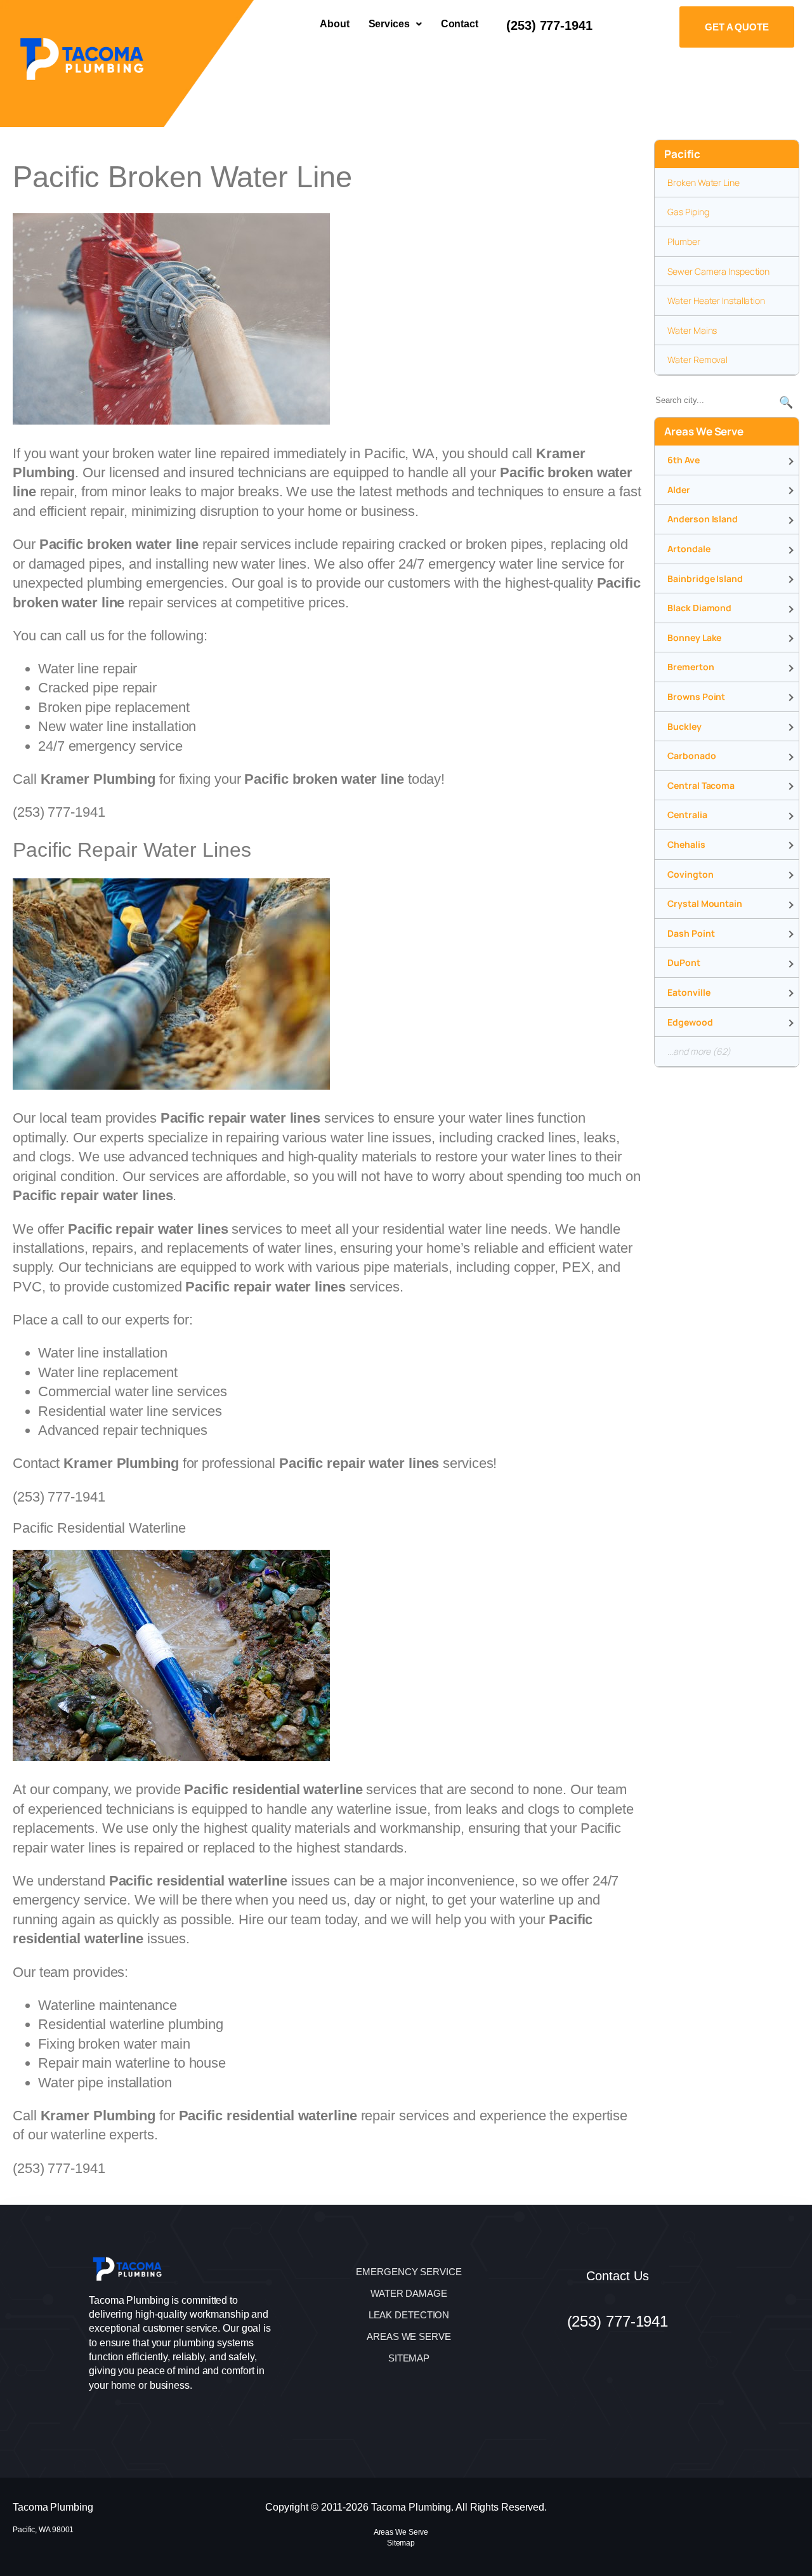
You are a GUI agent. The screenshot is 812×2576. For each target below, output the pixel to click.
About (335, 24)
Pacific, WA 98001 (43, 2530)
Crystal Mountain (704, 903)
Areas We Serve (401, 2532)
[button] (395, 24)
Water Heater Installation (716, 301)
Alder (679, 490)
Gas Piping (688, 212)
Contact (460, 24)
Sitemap (401, 2543)
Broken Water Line (703, 182)
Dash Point (691, 933)
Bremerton (691, 667)
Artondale (689, 549)
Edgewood (690, 1022)
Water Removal (697, 360)
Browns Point (696, 697)
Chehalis (686, 844)
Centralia (687, 815)
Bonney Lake (694, 637)
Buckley (684, 726)
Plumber (684, 241)
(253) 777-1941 (549, 25)
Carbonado (691, 756)
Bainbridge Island (705, 578)
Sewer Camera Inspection (718, 271)
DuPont (684, 962)
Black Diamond (699, 608)
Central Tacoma (701, 785)
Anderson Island (703, 519)
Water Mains (692, 330)
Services (389, 24)
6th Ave (683, 460)
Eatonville (689, 992)
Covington (690, 874)
